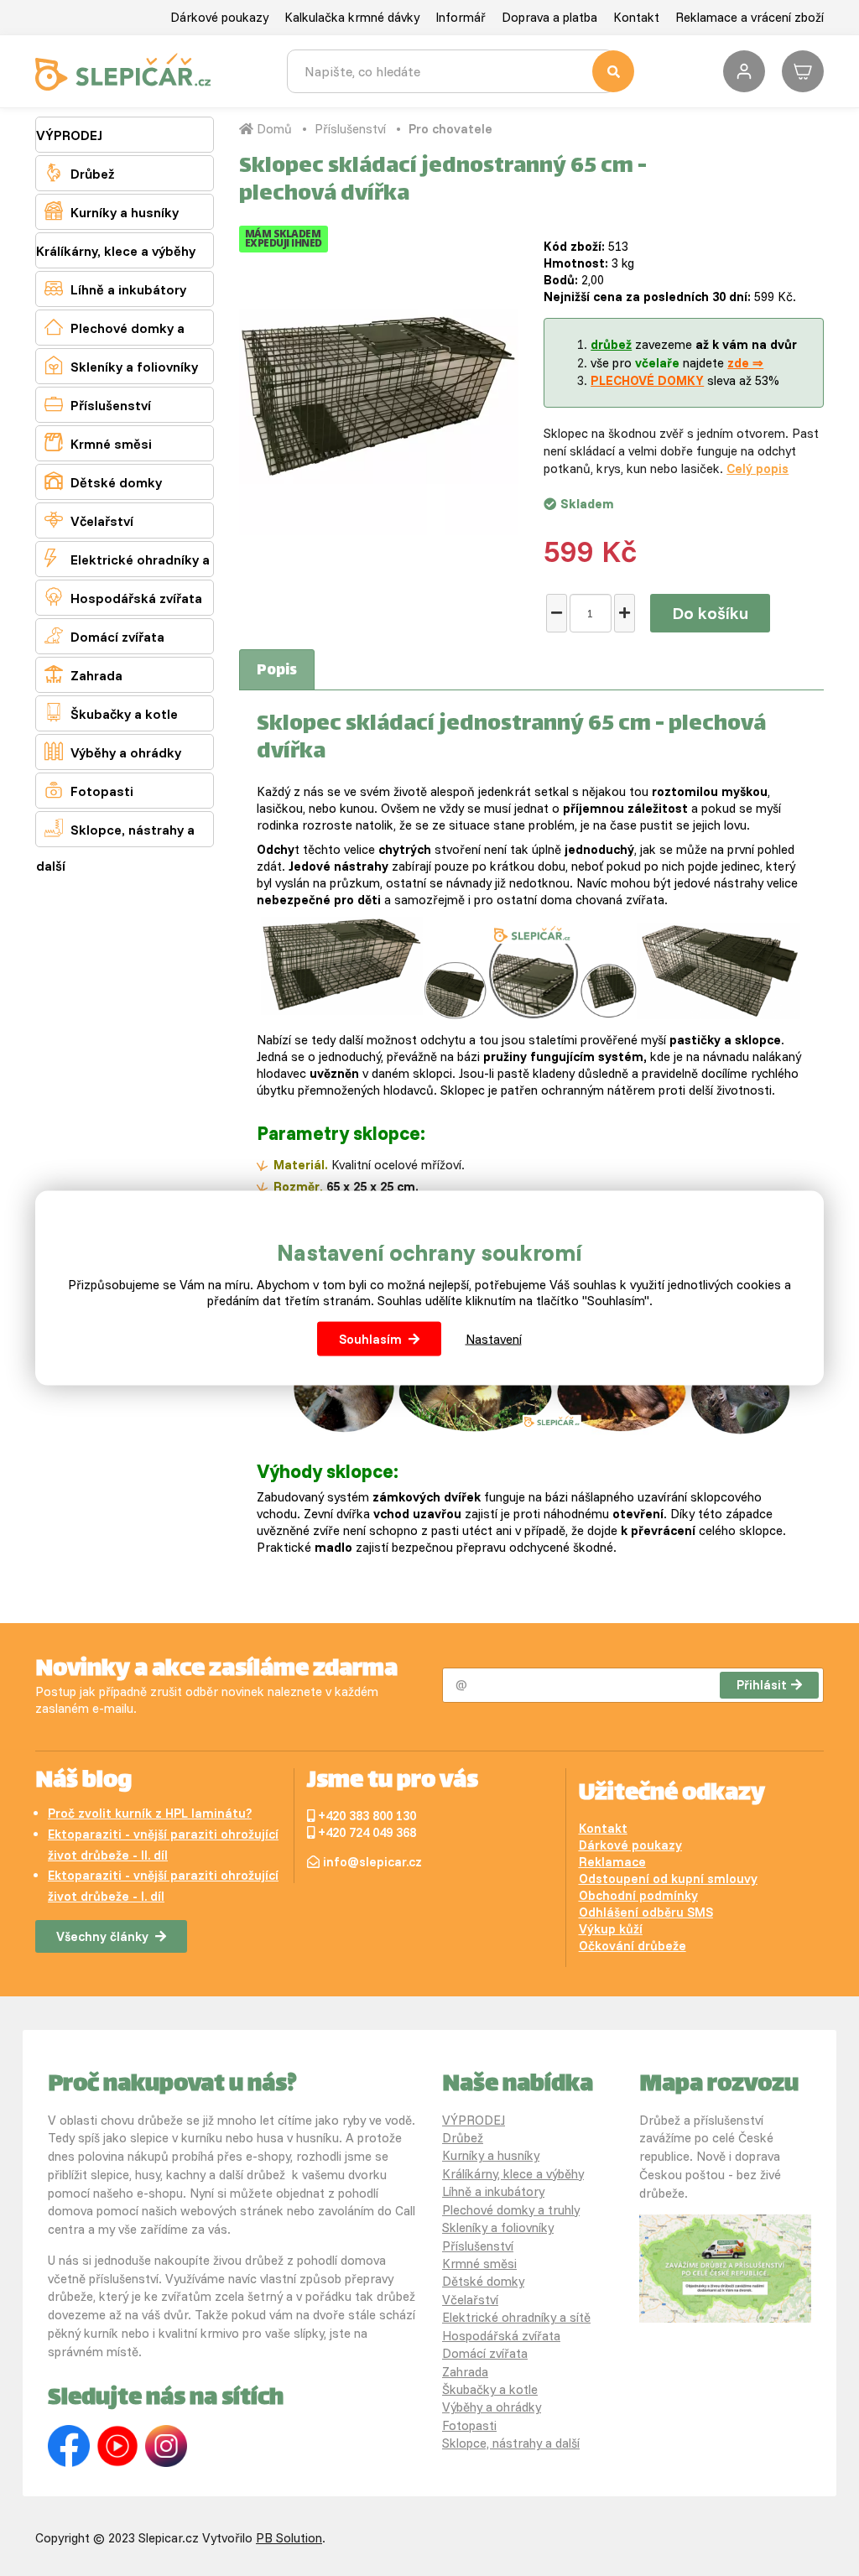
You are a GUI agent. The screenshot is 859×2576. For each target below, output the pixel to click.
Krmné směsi (98, 442)
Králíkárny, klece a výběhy (116, 251)
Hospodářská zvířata (123, 597)
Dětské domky (103, 481)
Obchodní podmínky (638, 1895)
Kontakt (636, 17)
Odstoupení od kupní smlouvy (668, 1879)
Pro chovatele (450, 129)
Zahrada (83, 674)
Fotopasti (89, 790)
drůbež (611, 344)
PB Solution (289, 2538)
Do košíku (710, 613)
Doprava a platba (549, 17)
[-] (557, 613)
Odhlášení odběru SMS (646, 1912)
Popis (277, 671)
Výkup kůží (611, 1929)
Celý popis (757, 468)
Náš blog (83, 1782)
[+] (625, 613)
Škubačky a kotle (111, 713)
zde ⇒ (745, 363)
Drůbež (79, 172)
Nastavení (494, 1339)
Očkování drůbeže (633, 1946)
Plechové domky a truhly (110, 345)
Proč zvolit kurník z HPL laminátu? (150, 1813)
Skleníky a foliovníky (121, 365)
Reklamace (612, 1862)
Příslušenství (98, 404)
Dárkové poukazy (219, 17)
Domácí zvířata (104, 635)
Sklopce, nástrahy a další (115, 846)
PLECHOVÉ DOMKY (647, 380)
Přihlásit (762, 1685)
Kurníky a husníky (112, 211)
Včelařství (89, 520)
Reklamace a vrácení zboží (750, 17)
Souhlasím (370, 1339)
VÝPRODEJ (69, 135)
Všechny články (102, 1936)
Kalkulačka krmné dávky (352, 17)
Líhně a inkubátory (115, 288)
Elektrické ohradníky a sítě (123, 576)
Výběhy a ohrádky (113, 751)
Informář (461, 17)
